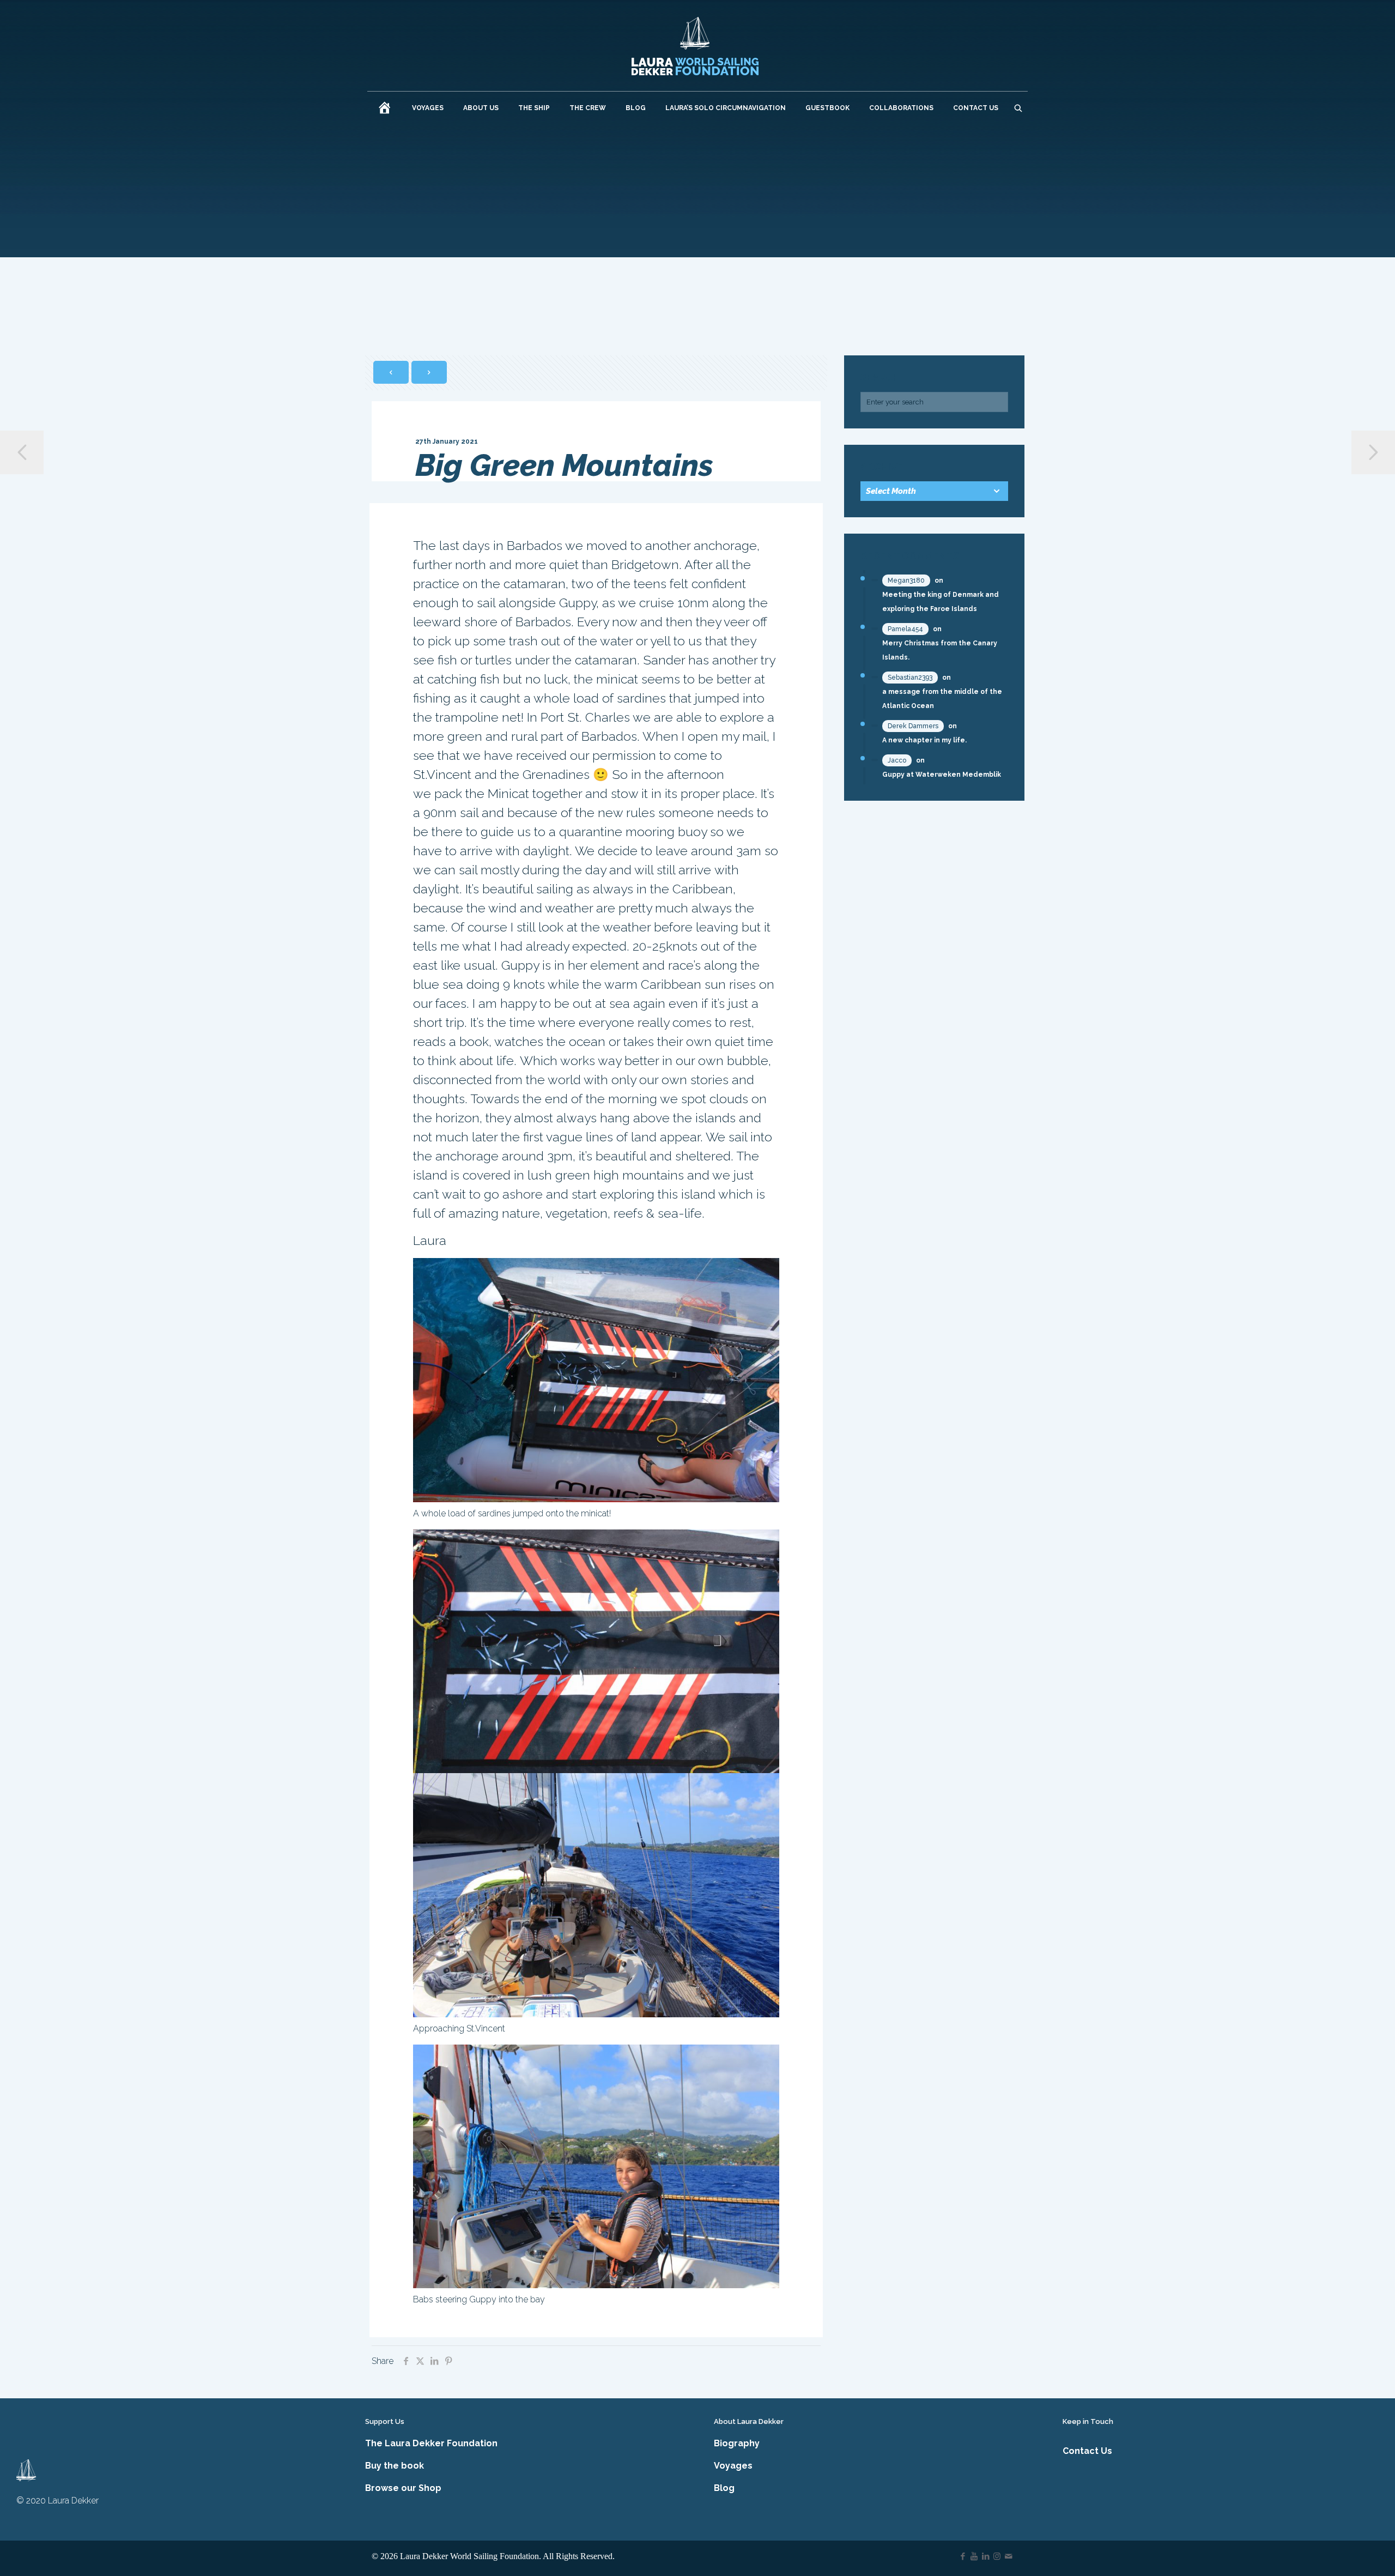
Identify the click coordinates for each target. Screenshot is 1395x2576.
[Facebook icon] (963, 2556)
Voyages (733, 2466)
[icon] (1008, 2556)
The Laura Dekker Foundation (431, 2443)
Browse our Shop (403, 2488)
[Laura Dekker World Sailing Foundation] (695, 46)
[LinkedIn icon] (985, 2556)
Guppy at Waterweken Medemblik (942, 775)
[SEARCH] (1018, 108)
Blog (724, 2488)
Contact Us (1087, 2451)
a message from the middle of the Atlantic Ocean (942, 699)
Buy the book (395, 2466)
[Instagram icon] (997, 2556)
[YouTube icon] (974, 2556)
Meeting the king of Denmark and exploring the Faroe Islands (941, 602)
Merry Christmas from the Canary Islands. (940, 650)
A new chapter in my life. (924, 740)
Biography (737, 2443)
